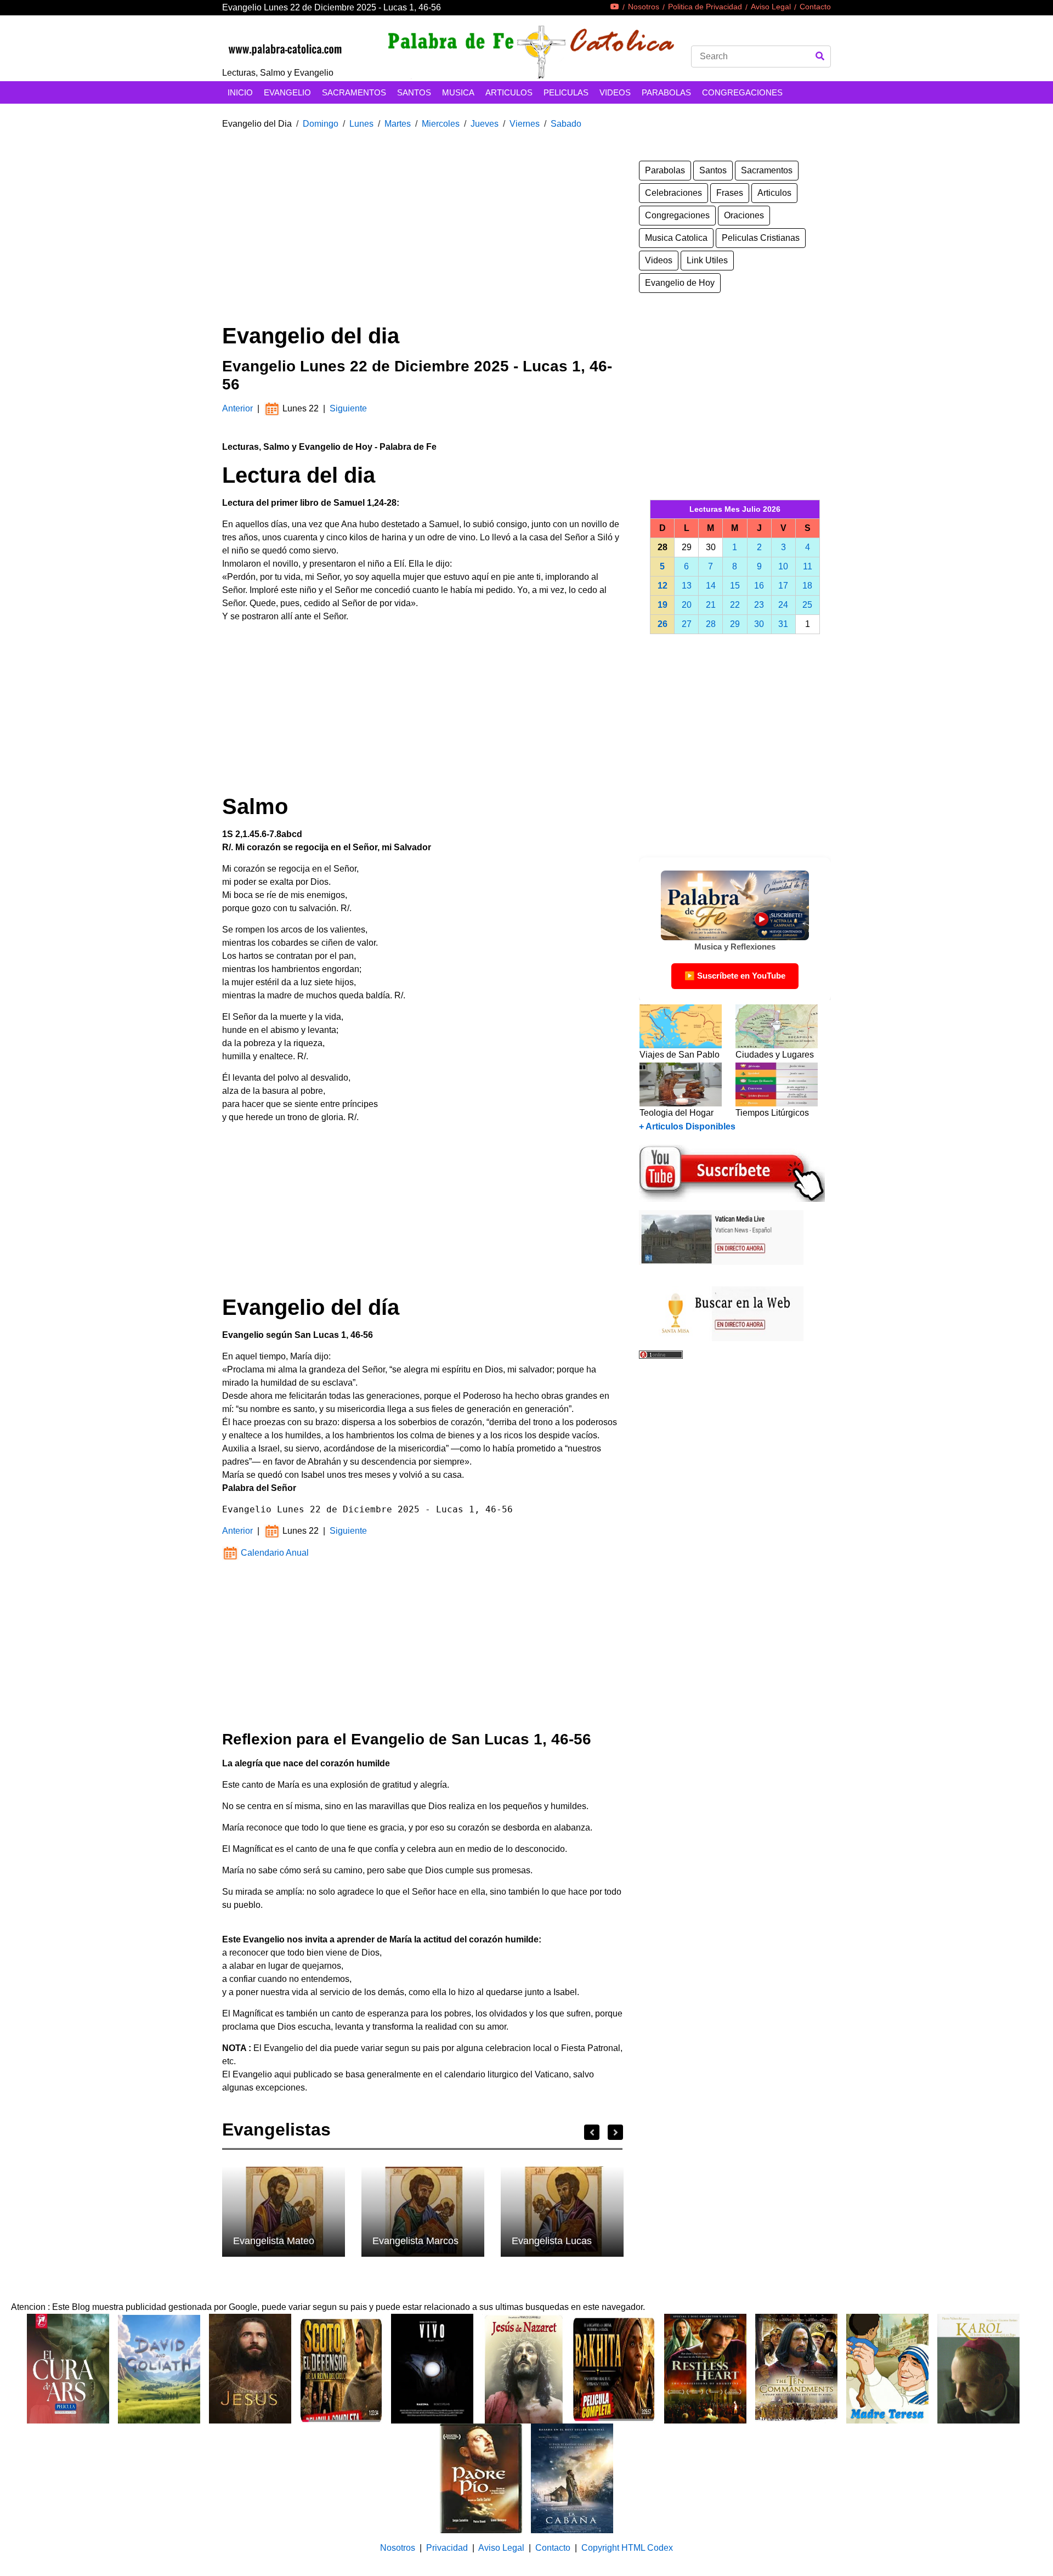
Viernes (525, 124)
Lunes (361, 124)
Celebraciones (673, 193)
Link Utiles (707, 260)
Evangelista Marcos (415, 2241)
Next (615, 2132)
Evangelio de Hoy (680, 283)
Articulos (774, 193)
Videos (659, 260)
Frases (730, 193)
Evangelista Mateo (274, 2241)
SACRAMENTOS (354, 92)
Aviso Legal (771, 7)
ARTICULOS (509, 92)
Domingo (321, 124)
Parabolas (665, 170)
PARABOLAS (666, 92)
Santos (713, 170)
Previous (592, 2132)
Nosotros (644, 7)
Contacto (815, 7)
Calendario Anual (274, 1553)
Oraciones (744, 215)
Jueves (485, 124)
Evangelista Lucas (552, 2241)
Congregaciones (677, 215)
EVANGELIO (287, 92)
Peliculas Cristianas (761, 238)
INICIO (240, 92)
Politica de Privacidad (705, 7)
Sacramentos (767, 170)
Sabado (566, 124)
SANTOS (414, 92)
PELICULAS (566, 92)
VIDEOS (615, 92)
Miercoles (441, 124)
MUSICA (458, 92)
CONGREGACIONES (742, 92)
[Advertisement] (422, 238)
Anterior (239, 408)
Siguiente (348, 408)
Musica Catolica (676, 238)
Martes (398, 124)
